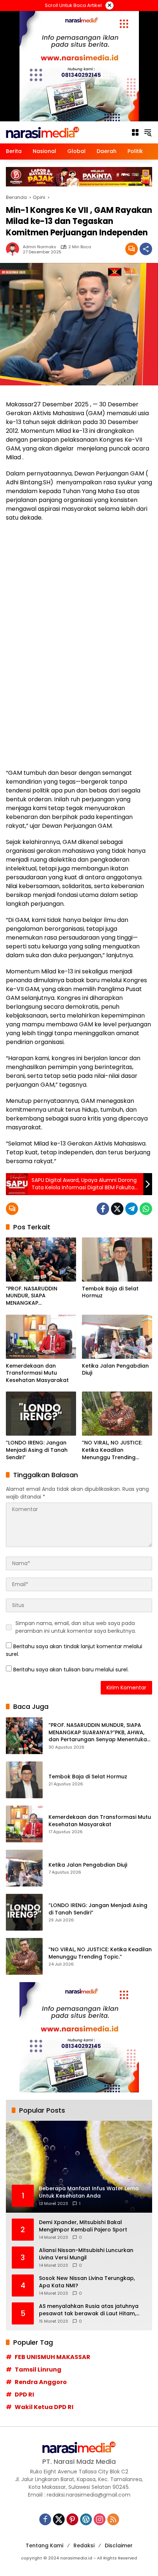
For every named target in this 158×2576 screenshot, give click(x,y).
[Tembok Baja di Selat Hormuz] (117, 1260)
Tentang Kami (44, 2545)
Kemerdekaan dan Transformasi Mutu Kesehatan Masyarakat (37, 1373)
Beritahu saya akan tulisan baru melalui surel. (71, 1670)
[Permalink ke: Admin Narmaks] (14, 249)
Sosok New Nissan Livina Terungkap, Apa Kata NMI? (87, 2282)
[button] (148, 132)
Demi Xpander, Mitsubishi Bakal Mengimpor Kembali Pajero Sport (83, 2226)
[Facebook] (103, 1209)
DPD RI (24, 2395)
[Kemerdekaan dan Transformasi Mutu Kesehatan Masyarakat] (41, 1337)
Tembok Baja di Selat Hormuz (110, 1292)
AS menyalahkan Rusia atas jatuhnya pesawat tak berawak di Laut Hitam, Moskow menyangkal (89, 2310)
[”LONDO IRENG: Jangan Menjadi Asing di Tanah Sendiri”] (41, 1414)
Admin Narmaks (39, 247)
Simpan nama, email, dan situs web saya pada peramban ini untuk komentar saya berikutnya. (76, 1627)
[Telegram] (132, 1209)
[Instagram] (100, 2519)
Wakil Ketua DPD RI (44, 2407)
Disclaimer (119, 2545)
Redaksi (84, 2545)
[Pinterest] (72, 2519)
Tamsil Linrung (38, 2370)
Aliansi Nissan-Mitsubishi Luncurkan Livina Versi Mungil (86, 2254)
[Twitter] (117, 1209)
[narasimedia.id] (43, 132)
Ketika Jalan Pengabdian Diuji (115, 1370)
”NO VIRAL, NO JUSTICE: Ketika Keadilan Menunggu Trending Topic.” (112, 1450)
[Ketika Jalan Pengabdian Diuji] (117, 1337)
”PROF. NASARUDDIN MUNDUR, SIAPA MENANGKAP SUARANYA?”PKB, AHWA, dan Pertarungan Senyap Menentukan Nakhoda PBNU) (39, 1296)
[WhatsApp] (146, 1209)
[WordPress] (86, 2519)
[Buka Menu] (135, 132)
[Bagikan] (146, 249)
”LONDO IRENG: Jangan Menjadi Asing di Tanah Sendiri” (37, 1450)
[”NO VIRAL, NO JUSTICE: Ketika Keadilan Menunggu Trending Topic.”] (117, 1414)
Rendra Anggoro (41, 2382)
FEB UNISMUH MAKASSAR (53, 2357)
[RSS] (113, 2519)
